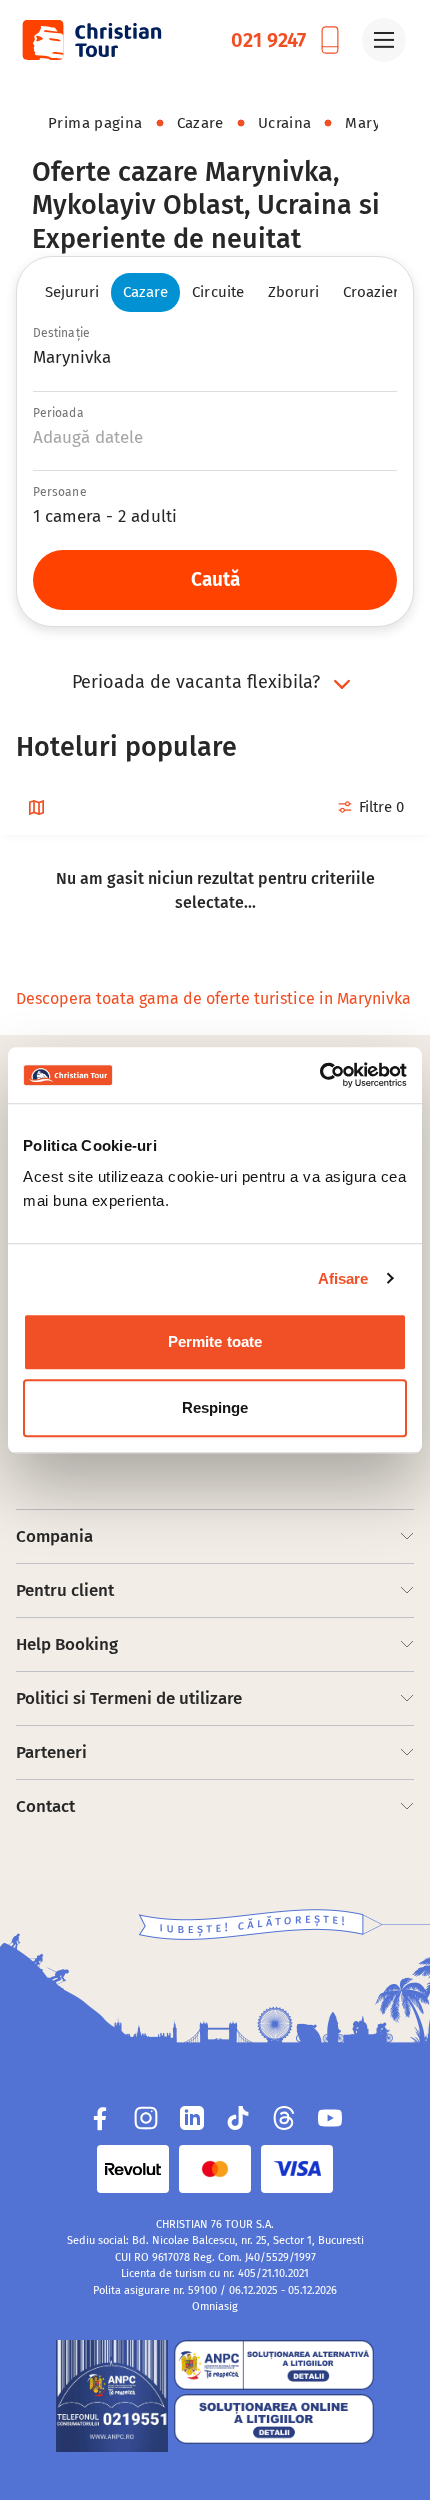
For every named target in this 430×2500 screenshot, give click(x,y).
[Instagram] (146, 2118)
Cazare (200, 123)
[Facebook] (100, 2118)
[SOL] (274, 2419)
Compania (54, 1536)
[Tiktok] (238, 2118)
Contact (45, 1806)
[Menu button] (384, 40)
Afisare (343, 1278)
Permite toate (215, 1341)
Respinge (215, 1407)
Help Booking (67, 1644)
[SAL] (274, 2365)
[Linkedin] (192, 2118)
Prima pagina (95, 123)
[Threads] (284, 2118)
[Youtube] (330, 2118)
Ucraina (285, 123)
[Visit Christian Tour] (91, 40)
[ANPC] (112, 2396)
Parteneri (51, 1752)
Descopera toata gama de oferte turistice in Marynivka (213, 998)
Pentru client (65, 1590)
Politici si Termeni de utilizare (129, 1698)
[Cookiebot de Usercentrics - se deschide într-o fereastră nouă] (319, 1075)
